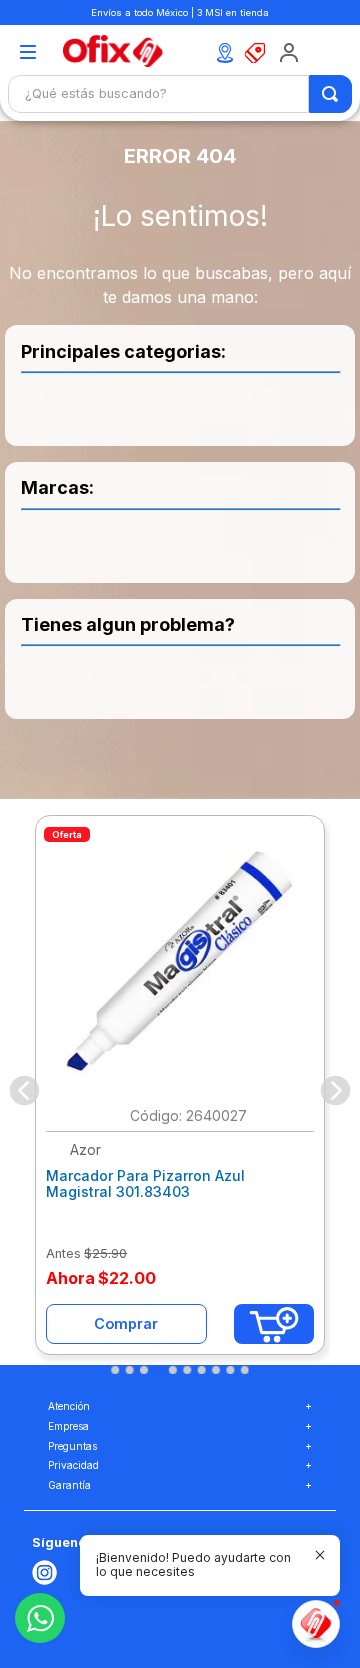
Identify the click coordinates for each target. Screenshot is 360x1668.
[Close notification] (320, 1555)
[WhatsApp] (40, 1618)
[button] (27, 53)
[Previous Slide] (24, 1090)
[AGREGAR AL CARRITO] (274, 1324)
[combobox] (180, 94)
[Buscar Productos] (331, 94)
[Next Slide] (335, 1090)
